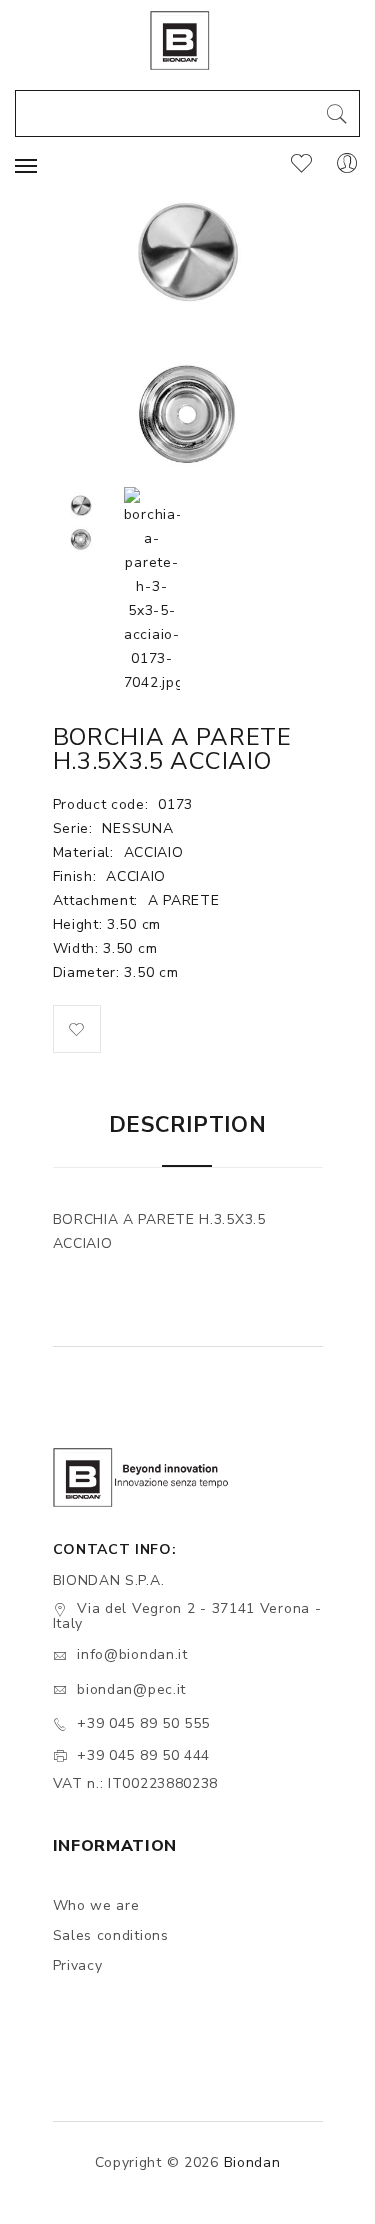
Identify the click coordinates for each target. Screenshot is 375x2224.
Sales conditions (111, 1935)
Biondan (252, 2162)
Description (188, 1125)
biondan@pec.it (131, 1689)
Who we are (96, 1905)
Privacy (78, 1965)
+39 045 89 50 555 (143, 1723)
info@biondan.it (132, 1654)
